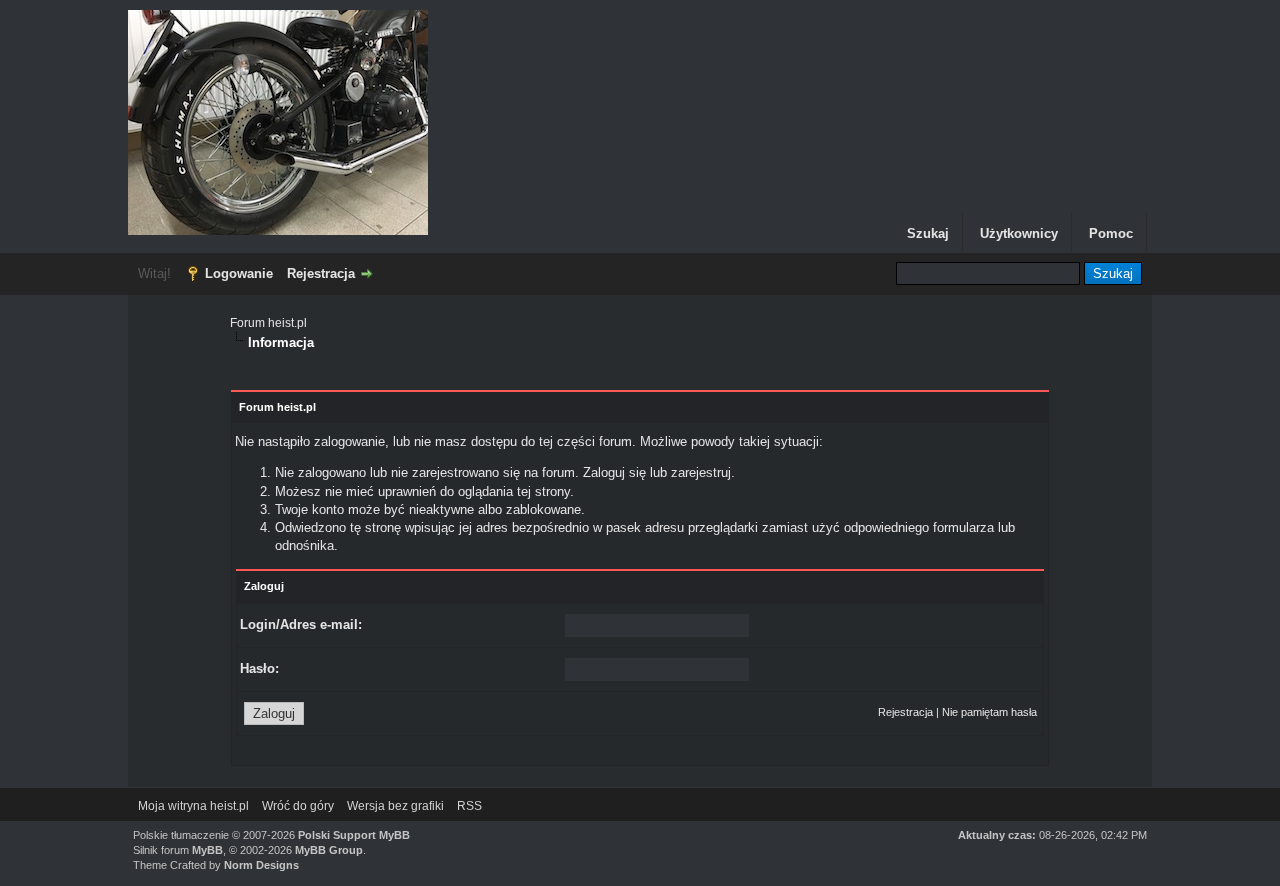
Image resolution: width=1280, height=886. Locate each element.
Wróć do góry (298, 806)
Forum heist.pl (268, 323)
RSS (469, 806)
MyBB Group (329, 850)
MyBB (207, 850)
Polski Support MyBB (354, 835)
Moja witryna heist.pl (193, 806)
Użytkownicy (1019, 233)
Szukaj (928, 233)
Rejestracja (321, 273)
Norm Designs (261, 865)
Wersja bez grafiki (395, 806)
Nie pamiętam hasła (989, 712)
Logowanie (239, 273)
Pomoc (1111, 233)
